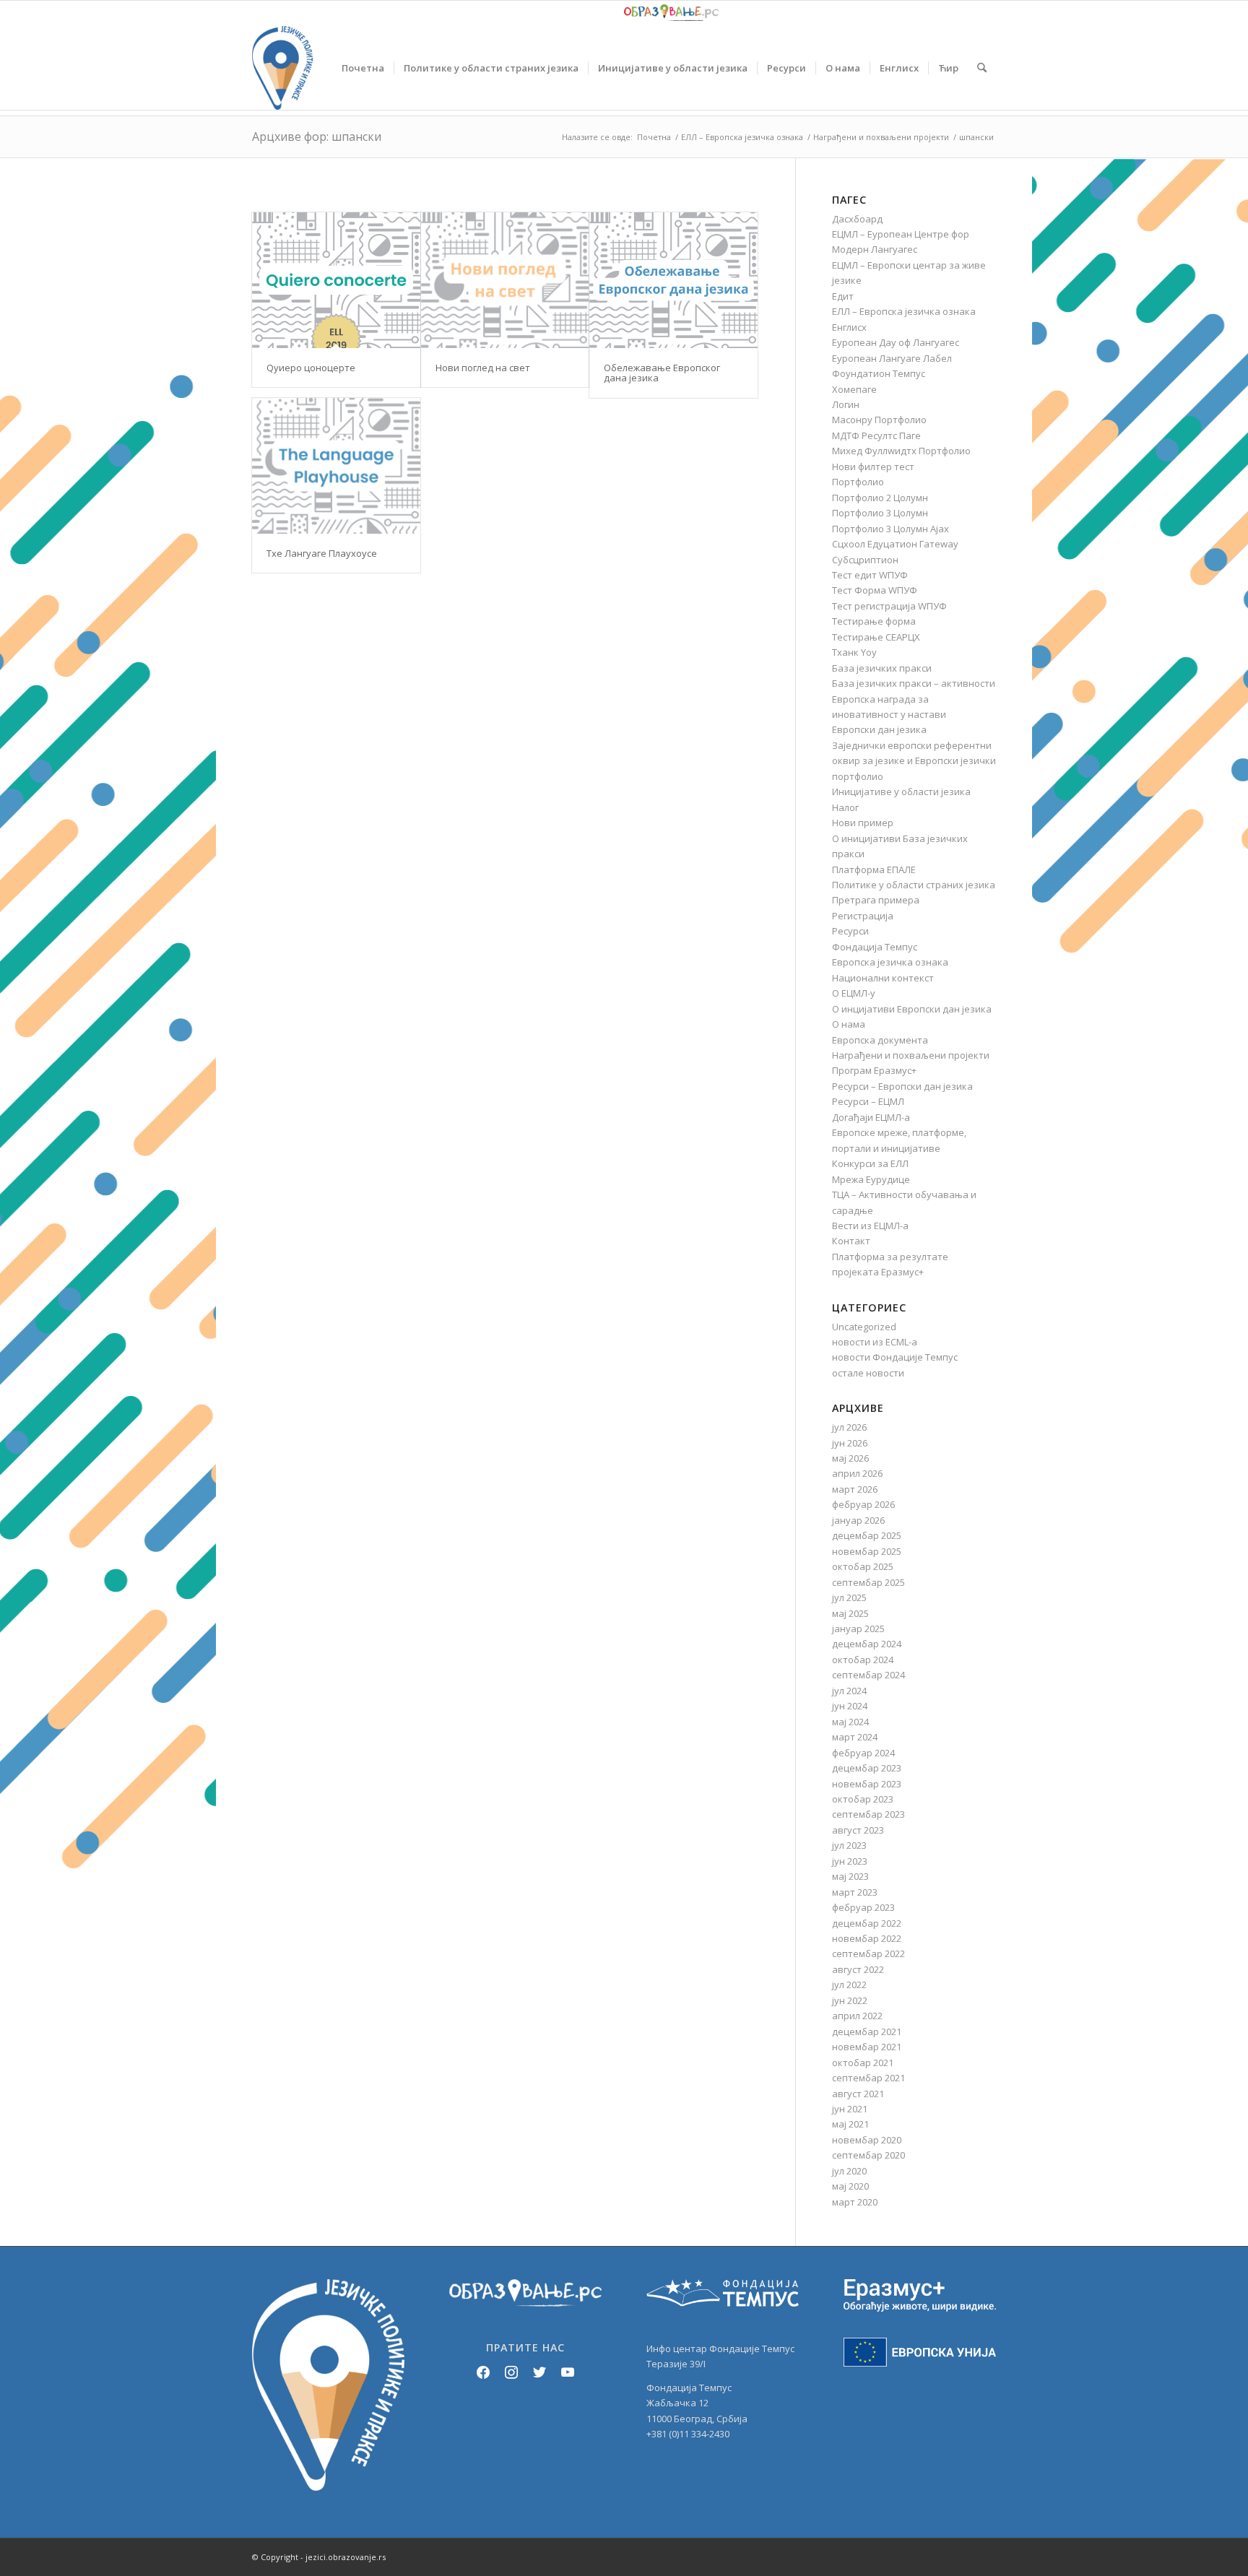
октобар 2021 (863, 2063)
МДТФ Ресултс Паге (876, 435)
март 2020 (855, 2202)
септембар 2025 (868, 1582)
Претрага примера (876, 900)
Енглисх (849, 327)
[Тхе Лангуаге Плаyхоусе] (336, 466)
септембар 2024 (868, 1675)
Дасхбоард (857, 219)
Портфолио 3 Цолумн (880, 513)
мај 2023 (850, 1876)
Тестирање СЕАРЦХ (876, 637)
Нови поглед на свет (483, 368)
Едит (843, 296)
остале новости (868, 1373)
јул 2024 (849, 1691)
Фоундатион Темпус (879, 373)
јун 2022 (850, 2000)
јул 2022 (849, 1985)
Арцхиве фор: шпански (317, 136)
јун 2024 (850, 1706)
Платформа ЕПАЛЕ (874, 869)
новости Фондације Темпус (895, 1357)
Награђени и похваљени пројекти (911, 1055)
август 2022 (858, 1969)
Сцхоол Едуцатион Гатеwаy (895, 544)
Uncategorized (864, 1327)
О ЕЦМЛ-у (854, 993)
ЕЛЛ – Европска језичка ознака (904, 311)
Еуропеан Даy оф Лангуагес (896, 342)
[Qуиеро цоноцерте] (336, 280)
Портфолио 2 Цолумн (880, 498)
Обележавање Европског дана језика (662, 373)
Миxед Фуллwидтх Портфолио (901, 451)
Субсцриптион (865, 560)
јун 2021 (850, 2109)
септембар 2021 (868, 2078)
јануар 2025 (858, 1629)
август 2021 (858, 2094)
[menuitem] (363, 68)
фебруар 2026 (863, 1504)
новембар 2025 (867, 1551)
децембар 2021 (867, 2031)
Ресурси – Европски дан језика (902, 1086)
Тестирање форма (874, 621)
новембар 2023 (867, 1784)
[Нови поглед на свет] (505, 280)
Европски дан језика (879, 729)
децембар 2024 (867, 1644)
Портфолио (858, 482)
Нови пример (863, 823)
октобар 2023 (863, 1799)
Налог (845, 807)
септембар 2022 (868, 1953)
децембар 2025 (867, 1535)
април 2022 (857, 2016)
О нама (849, 1024)
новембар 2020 (867, 2140)
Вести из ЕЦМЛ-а (870, 1226)
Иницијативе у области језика (901, 792)
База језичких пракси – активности (914, 683)
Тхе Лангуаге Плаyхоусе (322, 553)
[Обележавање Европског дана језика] (673, 280)
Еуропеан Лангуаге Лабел (892, 358)
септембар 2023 (868, 1814)
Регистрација (863, 916)
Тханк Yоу (854, 652)
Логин (846, 404)
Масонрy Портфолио (879, 420)
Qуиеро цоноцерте (311, 368)
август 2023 (858, 1830)
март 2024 (855, 1737)
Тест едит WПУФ (870, 575)
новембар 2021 (867, 2047)
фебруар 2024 (863, 1753)
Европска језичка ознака (890, 962)
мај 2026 (850, 1458)
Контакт (851, 1241)
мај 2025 (850, 1613)
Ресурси (850, 931)
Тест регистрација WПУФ (889, 606)
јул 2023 (849, 1845)
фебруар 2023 (863, 1907)
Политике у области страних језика (914, 885)
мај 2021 (850, 2124)
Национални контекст (883, 978)
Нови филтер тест (873, 467)
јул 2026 (849, 1427)
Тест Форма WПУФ (875, 590)
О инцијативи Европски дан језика (912, 1009)
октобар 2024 (863, 1660)
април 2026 (857, 1473)
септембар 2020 (868, 2155)
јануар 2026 (858, 1520)
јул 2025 (849, 1597)
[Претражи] (982, 68)
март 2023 (855, 1892)
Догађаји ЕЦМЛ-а (871, 1117)
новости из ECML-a (875, 1342)
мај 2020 (850, 2186)
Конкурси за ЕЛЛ (870, 1163)
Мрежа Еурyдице (871, 1179)
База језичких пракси (882, 668)
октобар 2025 (863, 1566)
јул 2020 (849, 2171)
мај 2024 (850, 1722)
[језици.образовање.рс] (282, 68)
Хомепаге (854, 389)
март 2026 (855, 1489)
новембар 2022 (867, 1938)
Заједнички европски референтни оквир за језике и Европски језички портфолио (914, 761)
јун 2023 (850, 1861)
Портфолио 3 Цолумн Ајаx (890, 529)
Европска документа (880, 1040)
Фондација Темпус (875, 947)
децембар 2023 (867, 1768)
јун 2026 (850, 1443)
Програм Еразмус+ (874, 1070)
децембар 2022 (867, 1923)
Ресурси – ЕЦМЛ (868, 1101)
